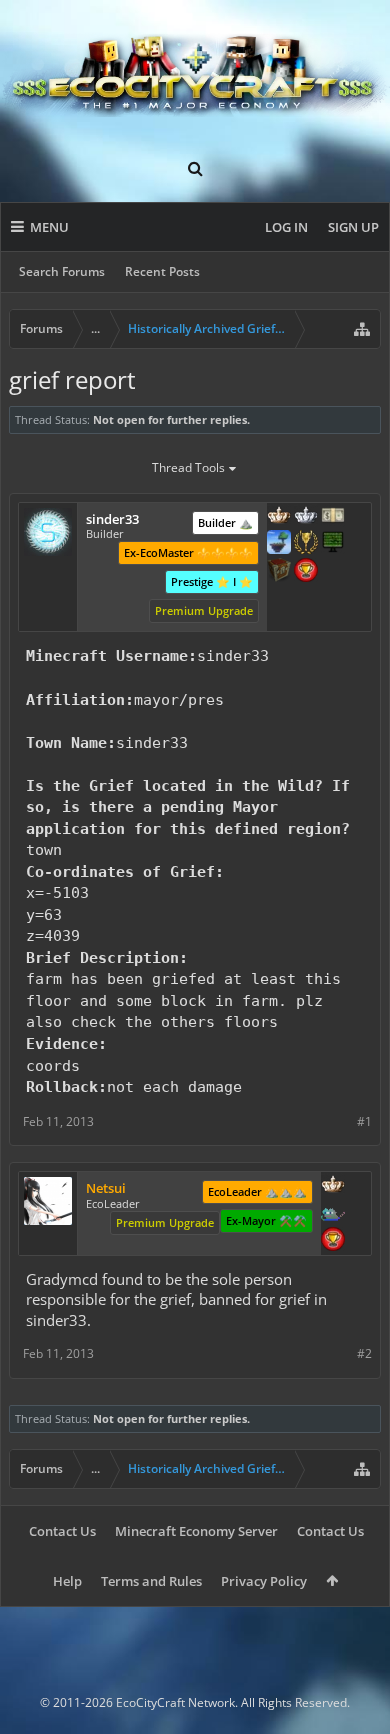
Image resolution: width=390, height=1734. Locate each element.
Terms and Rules (151, 1581)
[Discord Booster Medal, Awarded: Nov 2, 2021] (333, 1214)
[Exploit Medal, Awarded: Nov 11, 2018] (333, 544)
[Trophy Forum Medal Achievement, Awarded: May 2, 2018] (306, 572)
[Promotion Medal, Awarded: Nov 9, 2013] (279, 572)
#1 (364, 1121)
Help (67, 1581)
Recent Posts (162, 271)
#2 (364, 1353)
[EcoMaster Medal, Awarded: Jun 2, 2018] (306, 517)
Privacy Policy (264, 1581)
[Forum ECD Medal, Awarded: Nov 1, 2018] (333, 517)
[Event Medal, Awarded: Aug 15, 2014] (306, 544)
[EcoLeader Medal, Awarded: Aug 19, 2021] (333, 1186)
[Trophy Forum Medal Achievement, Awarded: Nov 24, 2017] (333, 1241)
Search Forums (62, 271)
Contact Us (62, 1531)
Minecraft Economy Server (196, 1531)
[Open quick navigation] (362, 329)
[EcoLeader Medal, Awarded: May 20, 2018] (279, 517)
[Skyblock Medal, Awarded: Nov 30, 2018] (279, 544)
